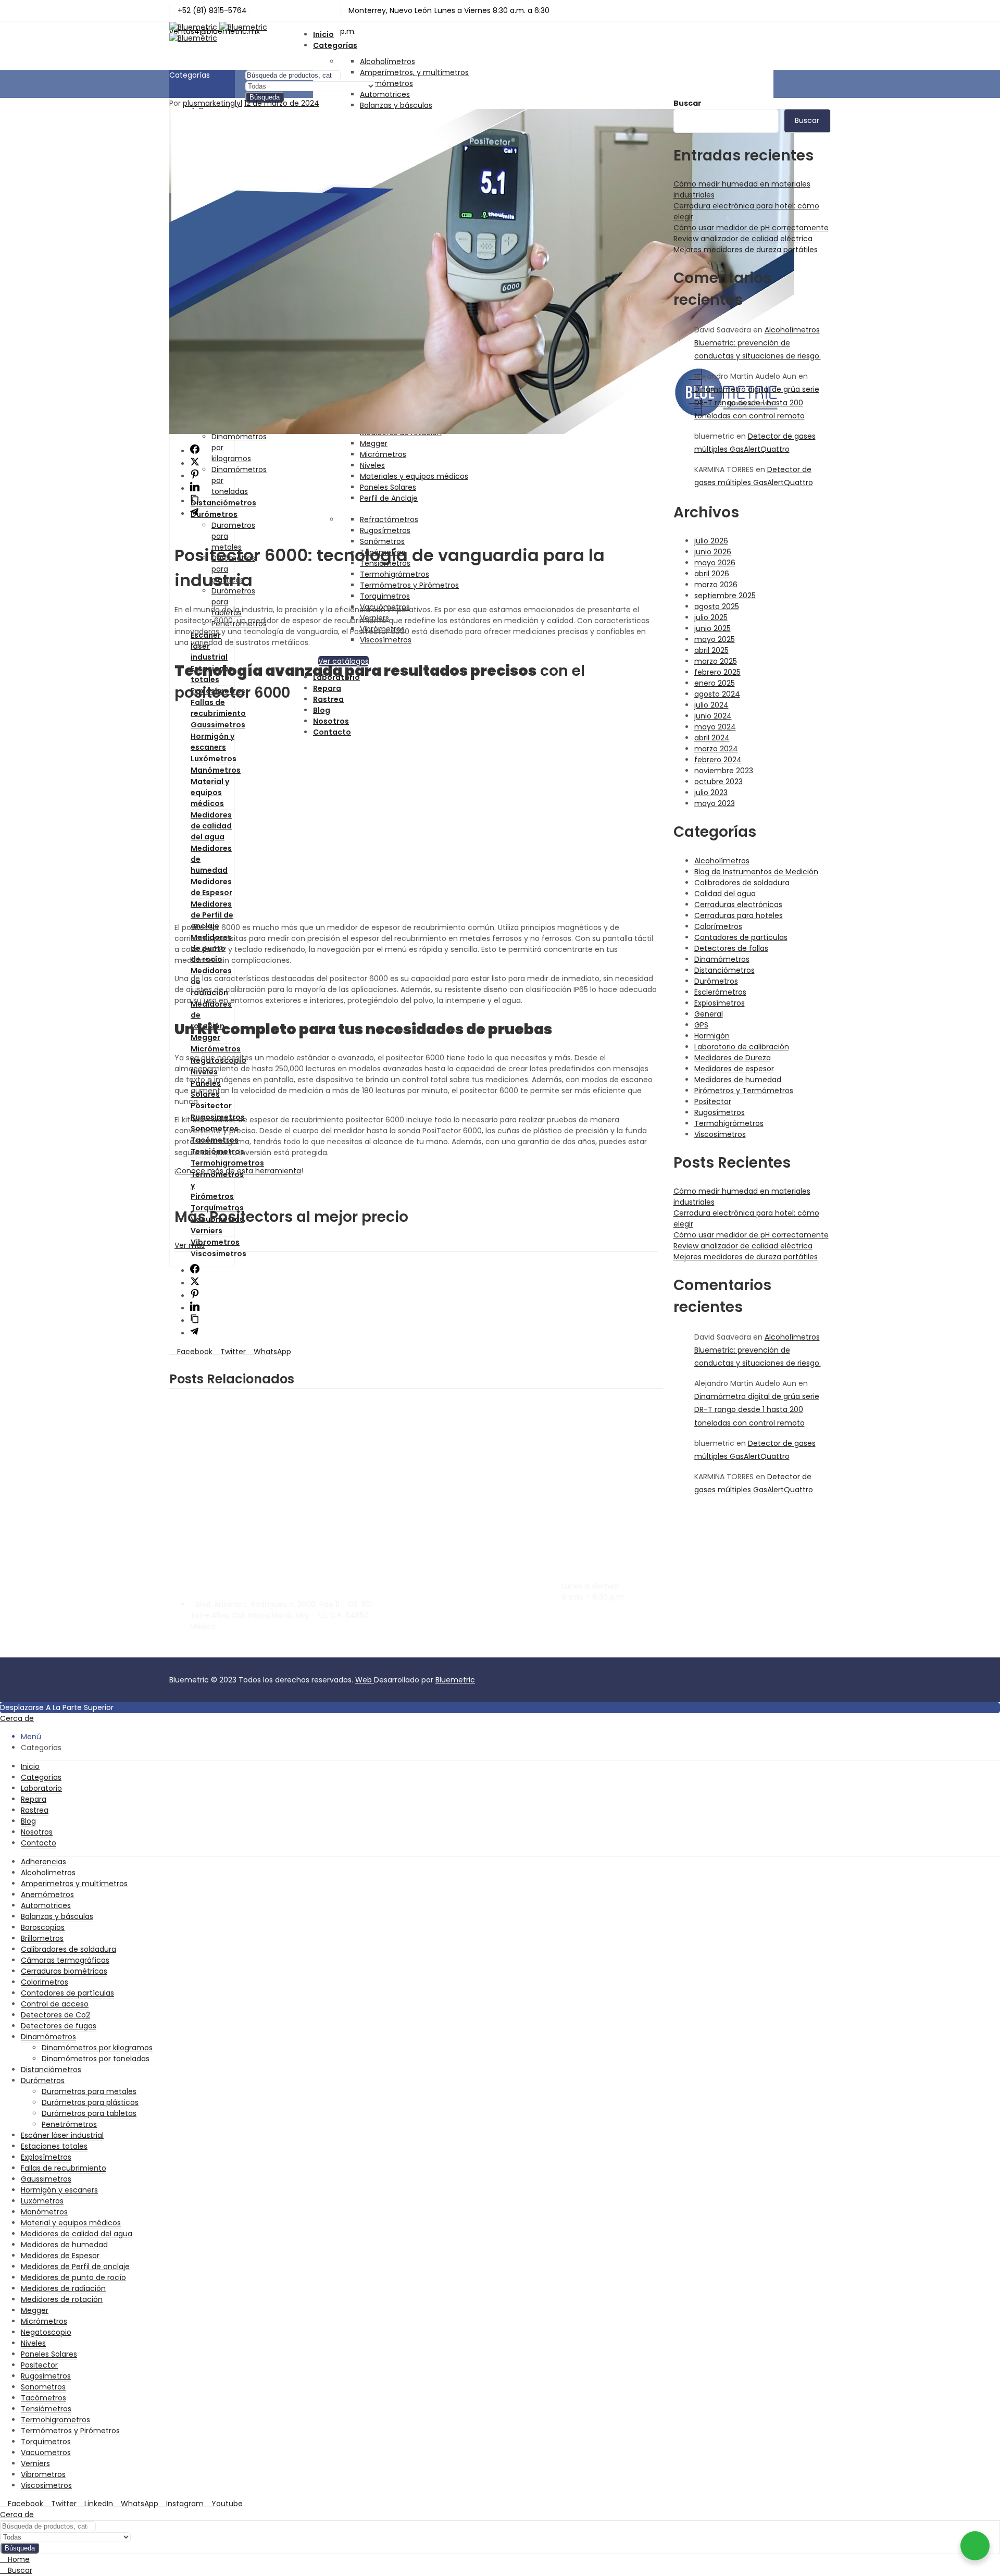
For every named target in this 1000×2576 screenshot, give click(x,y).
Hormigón (712, 1036)
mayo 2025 (715, 639)
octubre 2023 (718, 782)
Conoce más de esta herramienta (239, 1171)
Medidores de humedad (738, 1080)
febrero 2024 (718, 760)
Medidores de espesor (734, 1069)
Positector (713, 1101)
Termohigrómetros (729, 1123)
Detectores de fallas (731, 948)
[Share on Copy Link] (195, 501)
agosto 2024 (717, 694)
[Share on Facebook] (195, 451)
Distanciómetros (724, 970)
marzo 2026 (716, 585)
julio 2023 (711, 792)
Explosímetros (720, 1003)
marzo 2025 (716, 661)
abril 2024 (712, 738)
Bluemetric (455, 1680)
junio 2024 (713, 716)
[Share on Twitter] (195, 464)
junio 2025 (712, 628)
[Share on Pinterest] (195, 476)
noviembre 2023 (724, 771)
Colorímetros (718, 926)
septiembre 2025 (725, 596)
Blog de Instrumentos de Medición (756, 872)
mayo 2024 (715, 727)
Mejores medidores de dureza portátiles (746, 250)
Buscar (687, 103)
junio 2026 (713, 552)
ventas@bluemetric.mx (604, 1626)
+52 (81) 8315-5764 (596, 1644)
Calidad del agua (725, 894)
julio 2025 (711, 617)
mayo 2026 (715, 563)
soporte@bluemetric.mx (606, 1615)
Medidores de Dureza (733, 1058)
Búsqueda (265, 97)
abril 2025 (711, 650)
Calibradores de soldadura (742, 883)
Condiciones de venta (769, 1641)
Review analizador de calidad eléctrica (743, 239)
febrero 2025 (717, 672)
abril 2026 (712, 574)
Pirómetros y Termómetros (744, 1091)
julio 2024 (711, 705)
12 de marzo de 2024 (282, 103)
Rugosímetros (720, 1112)
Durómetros (716, 981)
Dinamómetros (722, 959)
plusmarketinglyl (213, 103)
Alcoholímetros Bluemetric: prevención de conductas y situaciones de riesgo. (758, 343)
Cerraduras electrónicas (738, 905)
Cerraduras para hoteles (739, 915)
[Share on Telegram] (194, 514)
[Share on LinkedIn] (195, 489)
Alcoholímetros (387, 61)
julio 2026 (711, 541)
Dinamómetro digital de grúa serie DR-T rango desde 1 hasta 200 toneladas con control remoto (757, 402)
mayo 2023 (715, 803)
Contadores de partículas (741, 937)
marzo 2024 (716, 749)
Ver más (190, 1245)
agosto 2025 (717, 606)
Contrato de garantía (768, 1619)
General (709, 1014)
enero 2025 (715, 683)
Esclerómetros (720, 992)
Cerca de (17, 1718)
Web (365, 1680)
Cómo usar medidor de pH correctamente (751, 228)
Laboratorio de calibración (742, 1047)
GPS (701, 1025)
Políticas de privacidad (770, 1630)
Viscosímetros (720, 1134)
